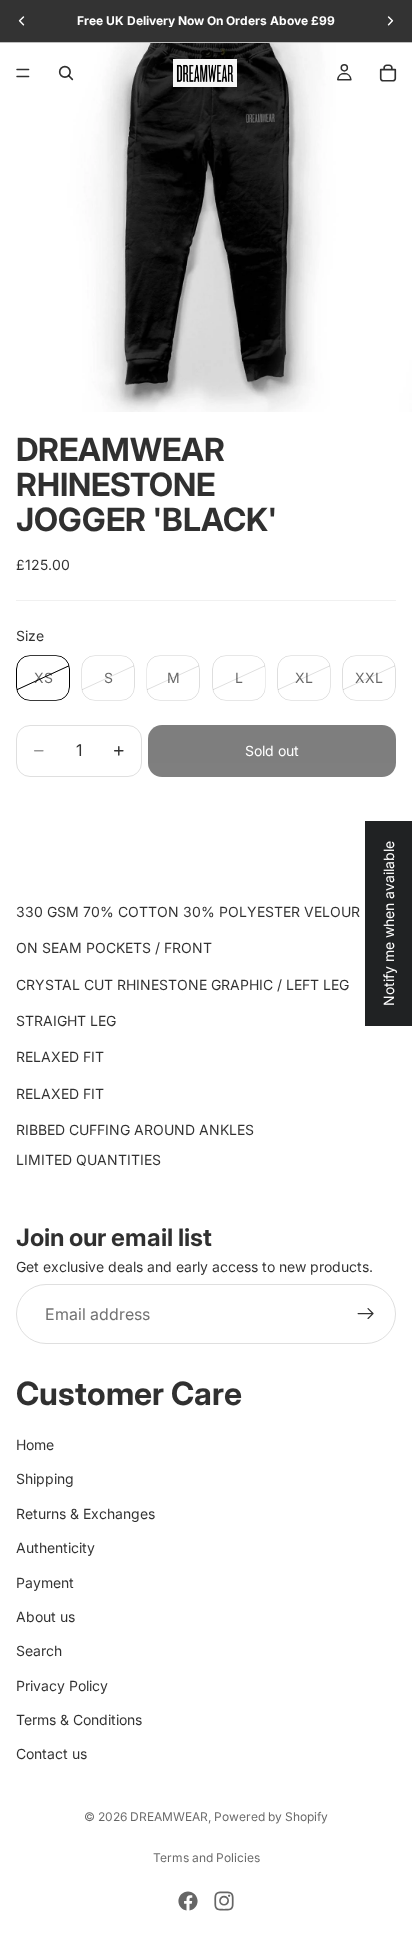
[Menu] (23, 73)
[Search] (66, 73)
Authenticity (55, 1547)
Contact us (51, 1754)
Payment (45, 1582)
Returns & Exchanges (85, 1513)
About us (45, 1616)
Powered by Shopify (271, 1816)
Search (39, 1651)
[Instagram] (224, 1901)
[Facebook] (188, 1901)
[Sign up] (366, 1315)
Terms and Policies (206, 1857)
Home (35, 1444)
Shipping (45, 1479)
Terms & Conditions (79, 1719)
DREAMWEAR (169, 1816)
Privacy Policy (62, 1685)
